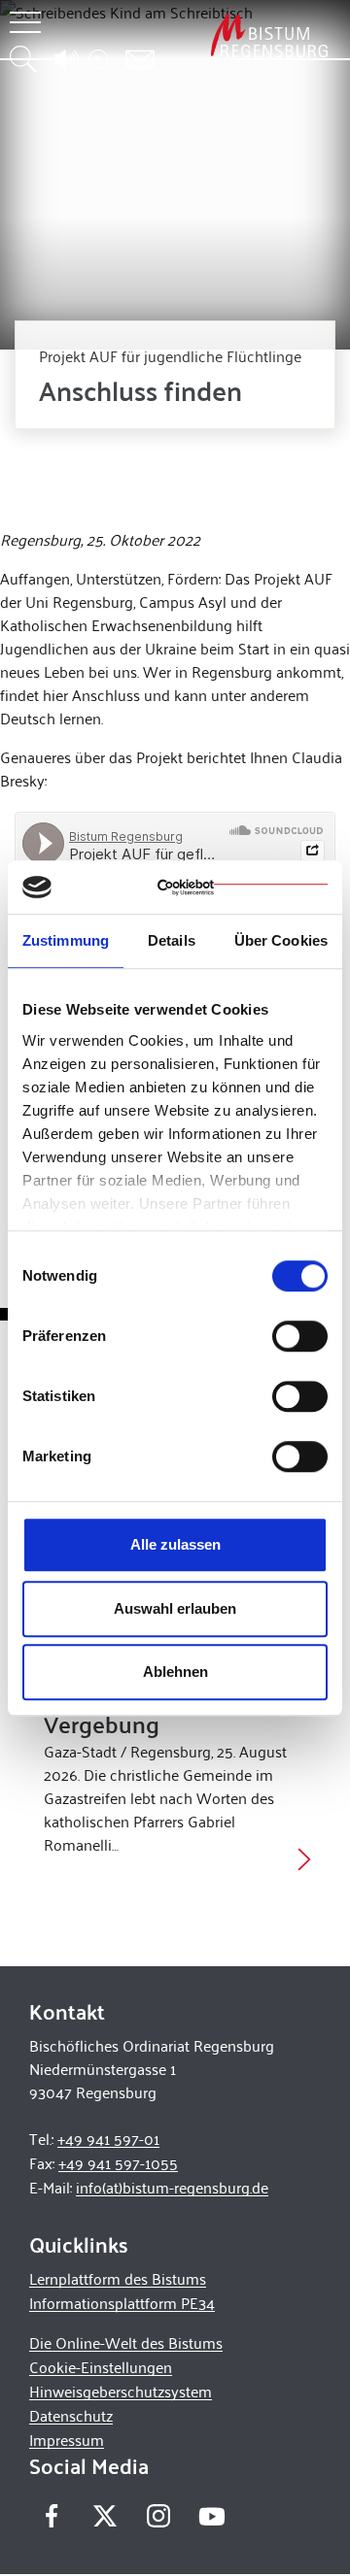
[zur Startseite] (269, 35)
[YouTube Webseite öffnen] (211, 2514)
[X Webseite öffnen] (105, 2516)
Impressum (67, 2440)
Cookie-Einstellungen (101, 2367)
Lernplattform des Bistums (118, 2278)
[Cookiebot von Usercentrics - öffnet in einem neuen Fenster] (243, 887)
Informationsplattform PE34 (122, 2303)
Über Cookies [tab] (281, 940)
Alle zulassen (175, 1544)
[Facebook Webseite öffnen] (51, 2516)
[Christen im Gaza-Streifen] (304, 1858)
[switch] (300, 1336)
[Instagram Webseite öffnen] (158, 2516)
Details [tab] (172, 940)
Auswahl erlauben (175, 1608)
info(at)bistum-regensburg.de (172, 2187)
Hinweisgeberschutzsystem (121, 2391)
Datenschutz (71, 2415)
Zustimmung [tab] (66, 940)
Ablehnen (175, 1672)
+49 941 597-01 (108, 2139)
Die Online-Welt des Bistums (126, 2342)
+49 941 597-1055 (118, 2163)
